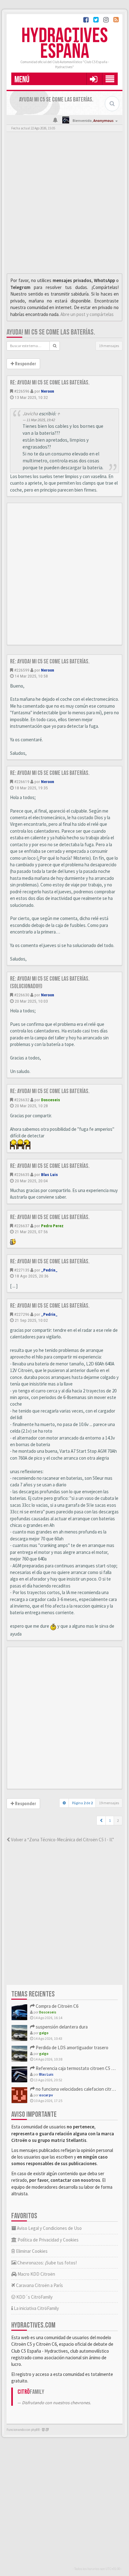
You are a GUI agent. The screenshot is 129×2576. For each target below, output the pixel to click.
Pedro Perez (52, 1226)
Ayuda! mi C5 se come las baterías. (51, 332)
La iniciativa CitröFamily (36, 2308)
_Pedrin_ (49, 1270)
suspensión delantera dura (61, 2027)
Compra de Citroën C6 (57, 2006)
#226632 (22, 1100)
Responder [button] (25, 364)
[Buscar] (55, 346)
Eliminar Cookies (31, 2251)
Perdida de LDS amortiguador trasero (72, 2048)
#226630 (22, 995)
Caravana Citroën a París (39, 2285)
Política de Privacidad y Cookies (48, 2240)
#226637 (22, 1226)
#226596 (22, 391)
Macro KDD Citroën (36, 2274)
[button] (93, 79)
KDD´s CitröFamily (34, 2297)
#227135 (22, 1270)
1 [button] (110, 1820)
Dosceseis (51, 1100)
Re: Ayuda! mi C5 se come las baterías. (50, 383)
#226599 (22, 670)
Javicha (30, 414)
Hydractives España (64, 44)
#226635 (22, 1174)
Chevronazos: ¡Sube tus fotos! (46, 2263)
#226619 (22, 782)
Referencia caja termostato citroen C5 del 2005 (81, 2068)
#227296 (22, 1314)
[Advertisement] (64, 204)
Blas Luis (49, 1174)
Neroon (48, 391)
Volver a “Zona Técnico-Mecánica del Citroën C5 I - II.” (62, 1840)
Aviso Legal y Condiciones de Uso (49, 2228)
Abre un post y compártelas (87, 314)
